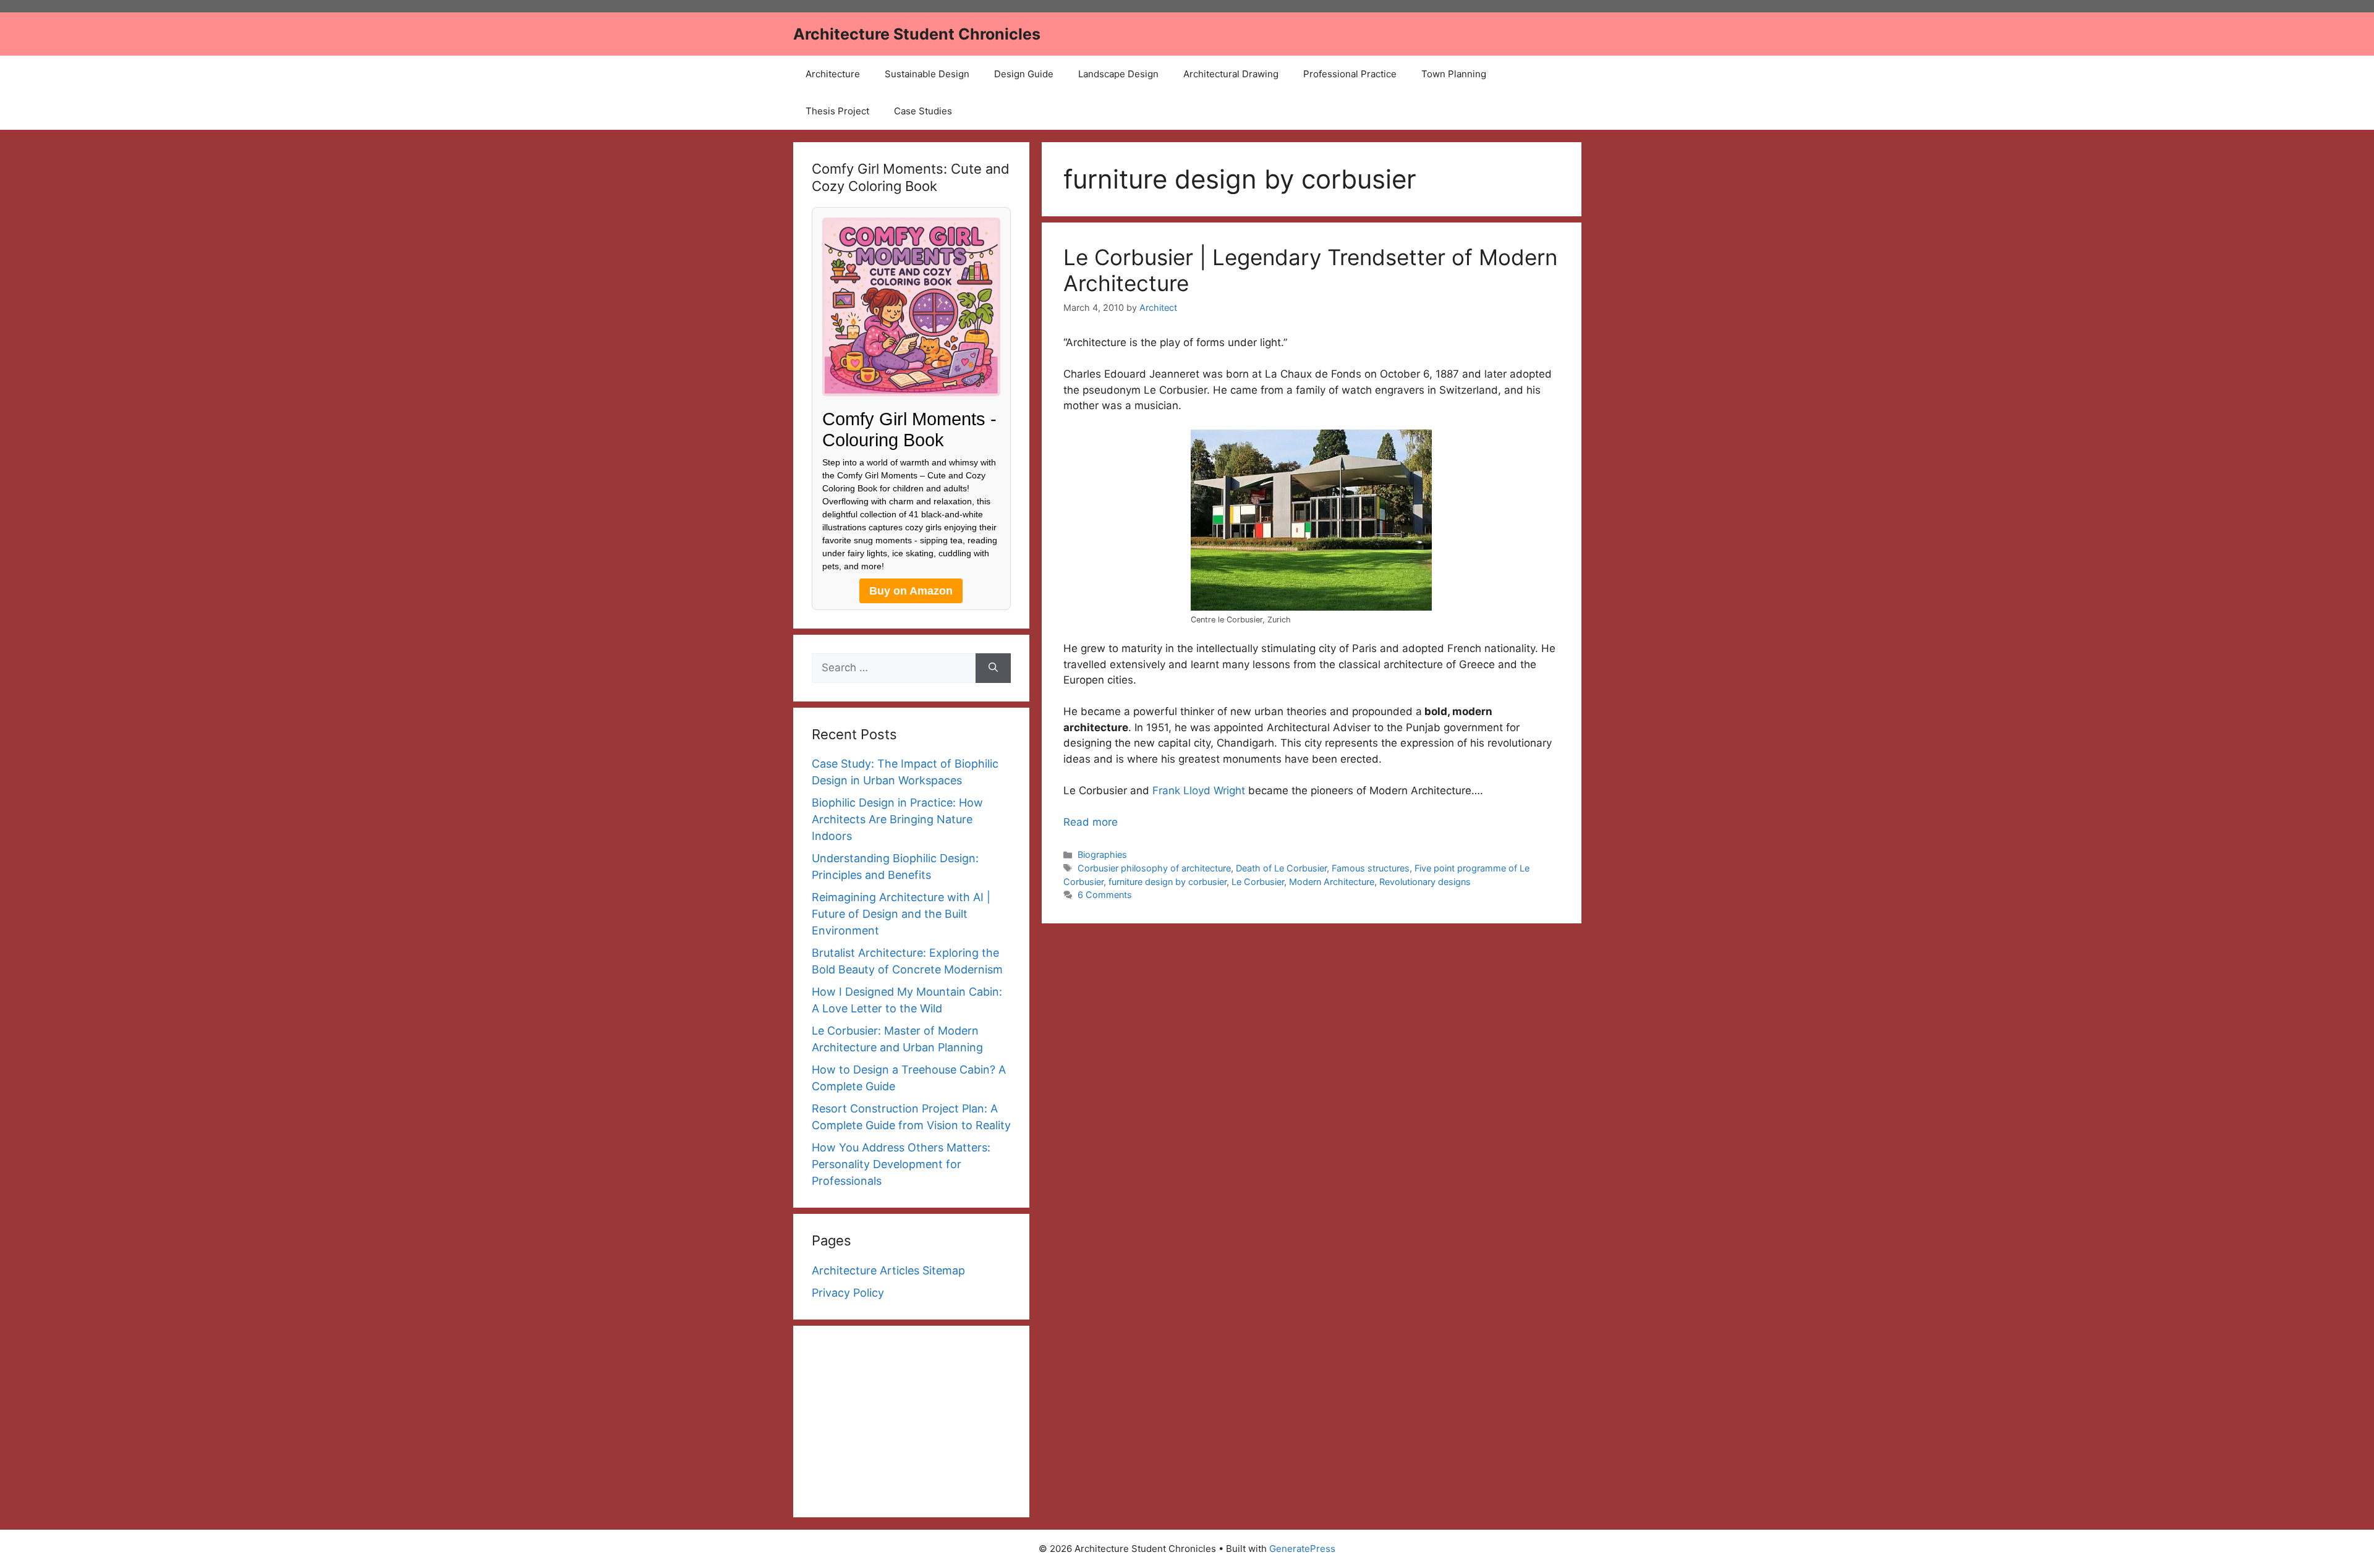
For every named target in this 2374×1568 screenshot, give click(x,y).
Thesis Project (837, 111)
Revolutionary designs (1425, 882)
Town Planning (1454, 74)
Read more (1091, 822)
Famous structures (1371, 868)
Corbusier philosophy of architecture (1154, 868)
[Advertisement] (912, 1422)
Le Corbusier (1258, 882)
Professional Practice (1350, 74)
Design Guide (1024, 74)
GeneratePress (1302, 1549)
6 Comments (1105, 895)
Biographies (1102, 854)
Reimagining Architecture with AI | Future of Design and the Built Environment (901, 914)
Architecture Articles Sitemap (888, 1270)
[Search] (993, 668)
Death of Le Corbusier (1281, 868)
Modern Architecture (1332, 882)
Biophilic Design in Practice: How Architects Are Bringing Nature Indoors (897, 819)
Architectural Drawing (1231, 74)
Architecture (833, 74)
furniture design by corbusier (1168, 882)
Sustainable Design (927, 74)
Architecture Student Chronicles (917, 34)
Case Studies (923, 111)
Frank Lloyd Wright (1199, 790)
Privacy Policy (848, 1293)
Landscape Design (1118, 74)
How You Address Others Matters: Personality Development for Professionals (901, 1164)
